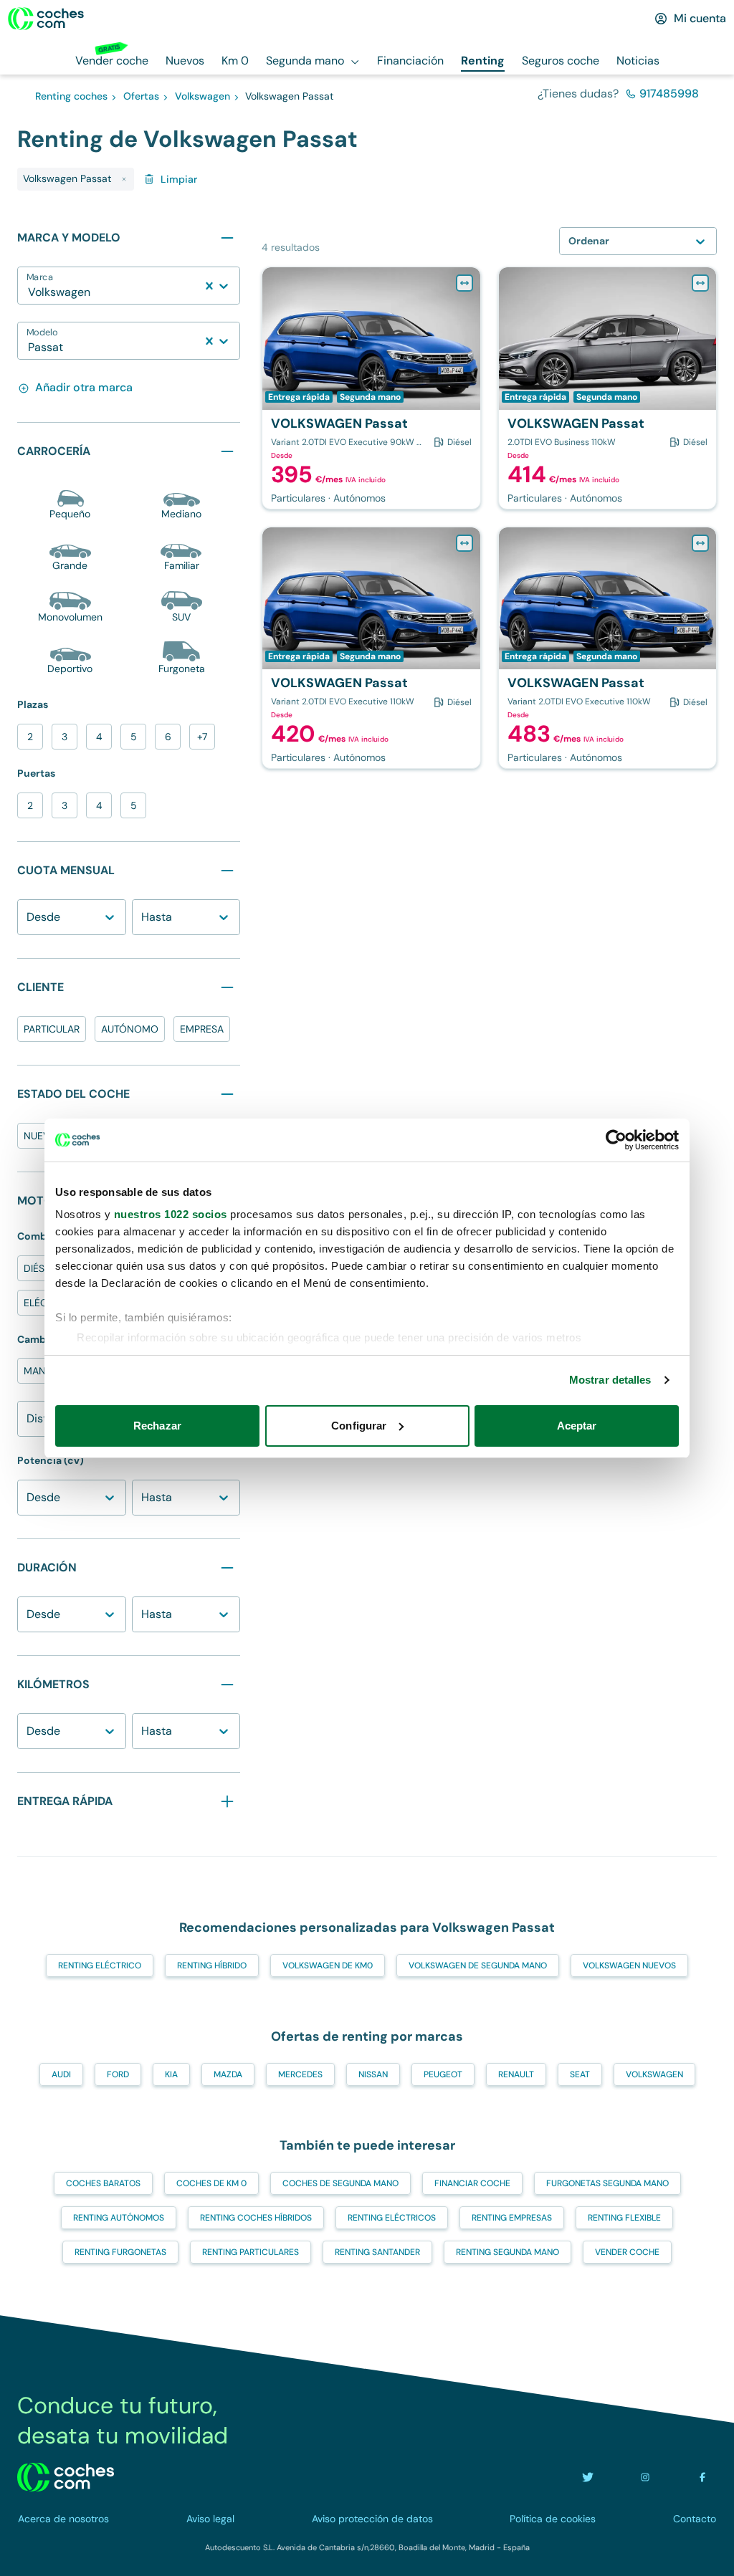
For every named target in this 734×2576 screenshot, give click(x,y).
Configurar (359, 1426)
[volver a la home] (66, 2477)
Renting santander (377, 2252)
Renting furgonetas (120, 2252)
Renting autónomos (119, 2218)
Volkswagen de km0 (328, 1965)
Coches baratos (103, 2183)
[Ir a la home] (46, 19)
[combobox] (29, 292)
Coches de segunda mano (340, 2183)
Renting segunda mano (507, 2252)
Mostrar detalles (610, 1380)
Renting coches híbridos (256, 2218)
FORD (118, 2074)
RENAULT (516, 2074)
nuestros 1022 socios (171, 1214)
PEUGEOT (443, 2074)
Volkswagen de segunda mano (478, 1965)
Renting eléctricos (392, 2218)
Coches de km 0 (211, 2183)
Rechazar (157, 1426)
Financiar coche (472, 2183)
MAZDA (228, 2074)
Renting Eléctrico (100, 1965)
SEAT (580, 2074)
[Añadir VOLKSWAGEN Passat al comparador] (464, 283)
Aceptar (577, 1426)
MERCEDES (300, 2074)
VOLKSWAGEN (654, 2074)
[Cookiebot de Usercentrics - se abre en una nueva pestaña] (616, 1140)
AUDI (61, 2074)
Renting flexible (624, 2218)
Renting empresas (512, 2218)
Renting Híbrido (212, 1965)
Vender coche (627, 2252)
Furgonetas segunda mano (607, 2183)
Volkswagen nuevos (629, 1965)
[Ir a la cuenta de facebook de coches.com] (702, 2477)
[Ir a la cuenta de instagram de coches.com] (645, 2477)
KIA (171, 2074)
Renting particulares (251, 2252)
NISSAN (373, 2074)
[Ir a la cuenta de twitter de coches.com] (588, 2477)
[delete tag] (124, 179)
